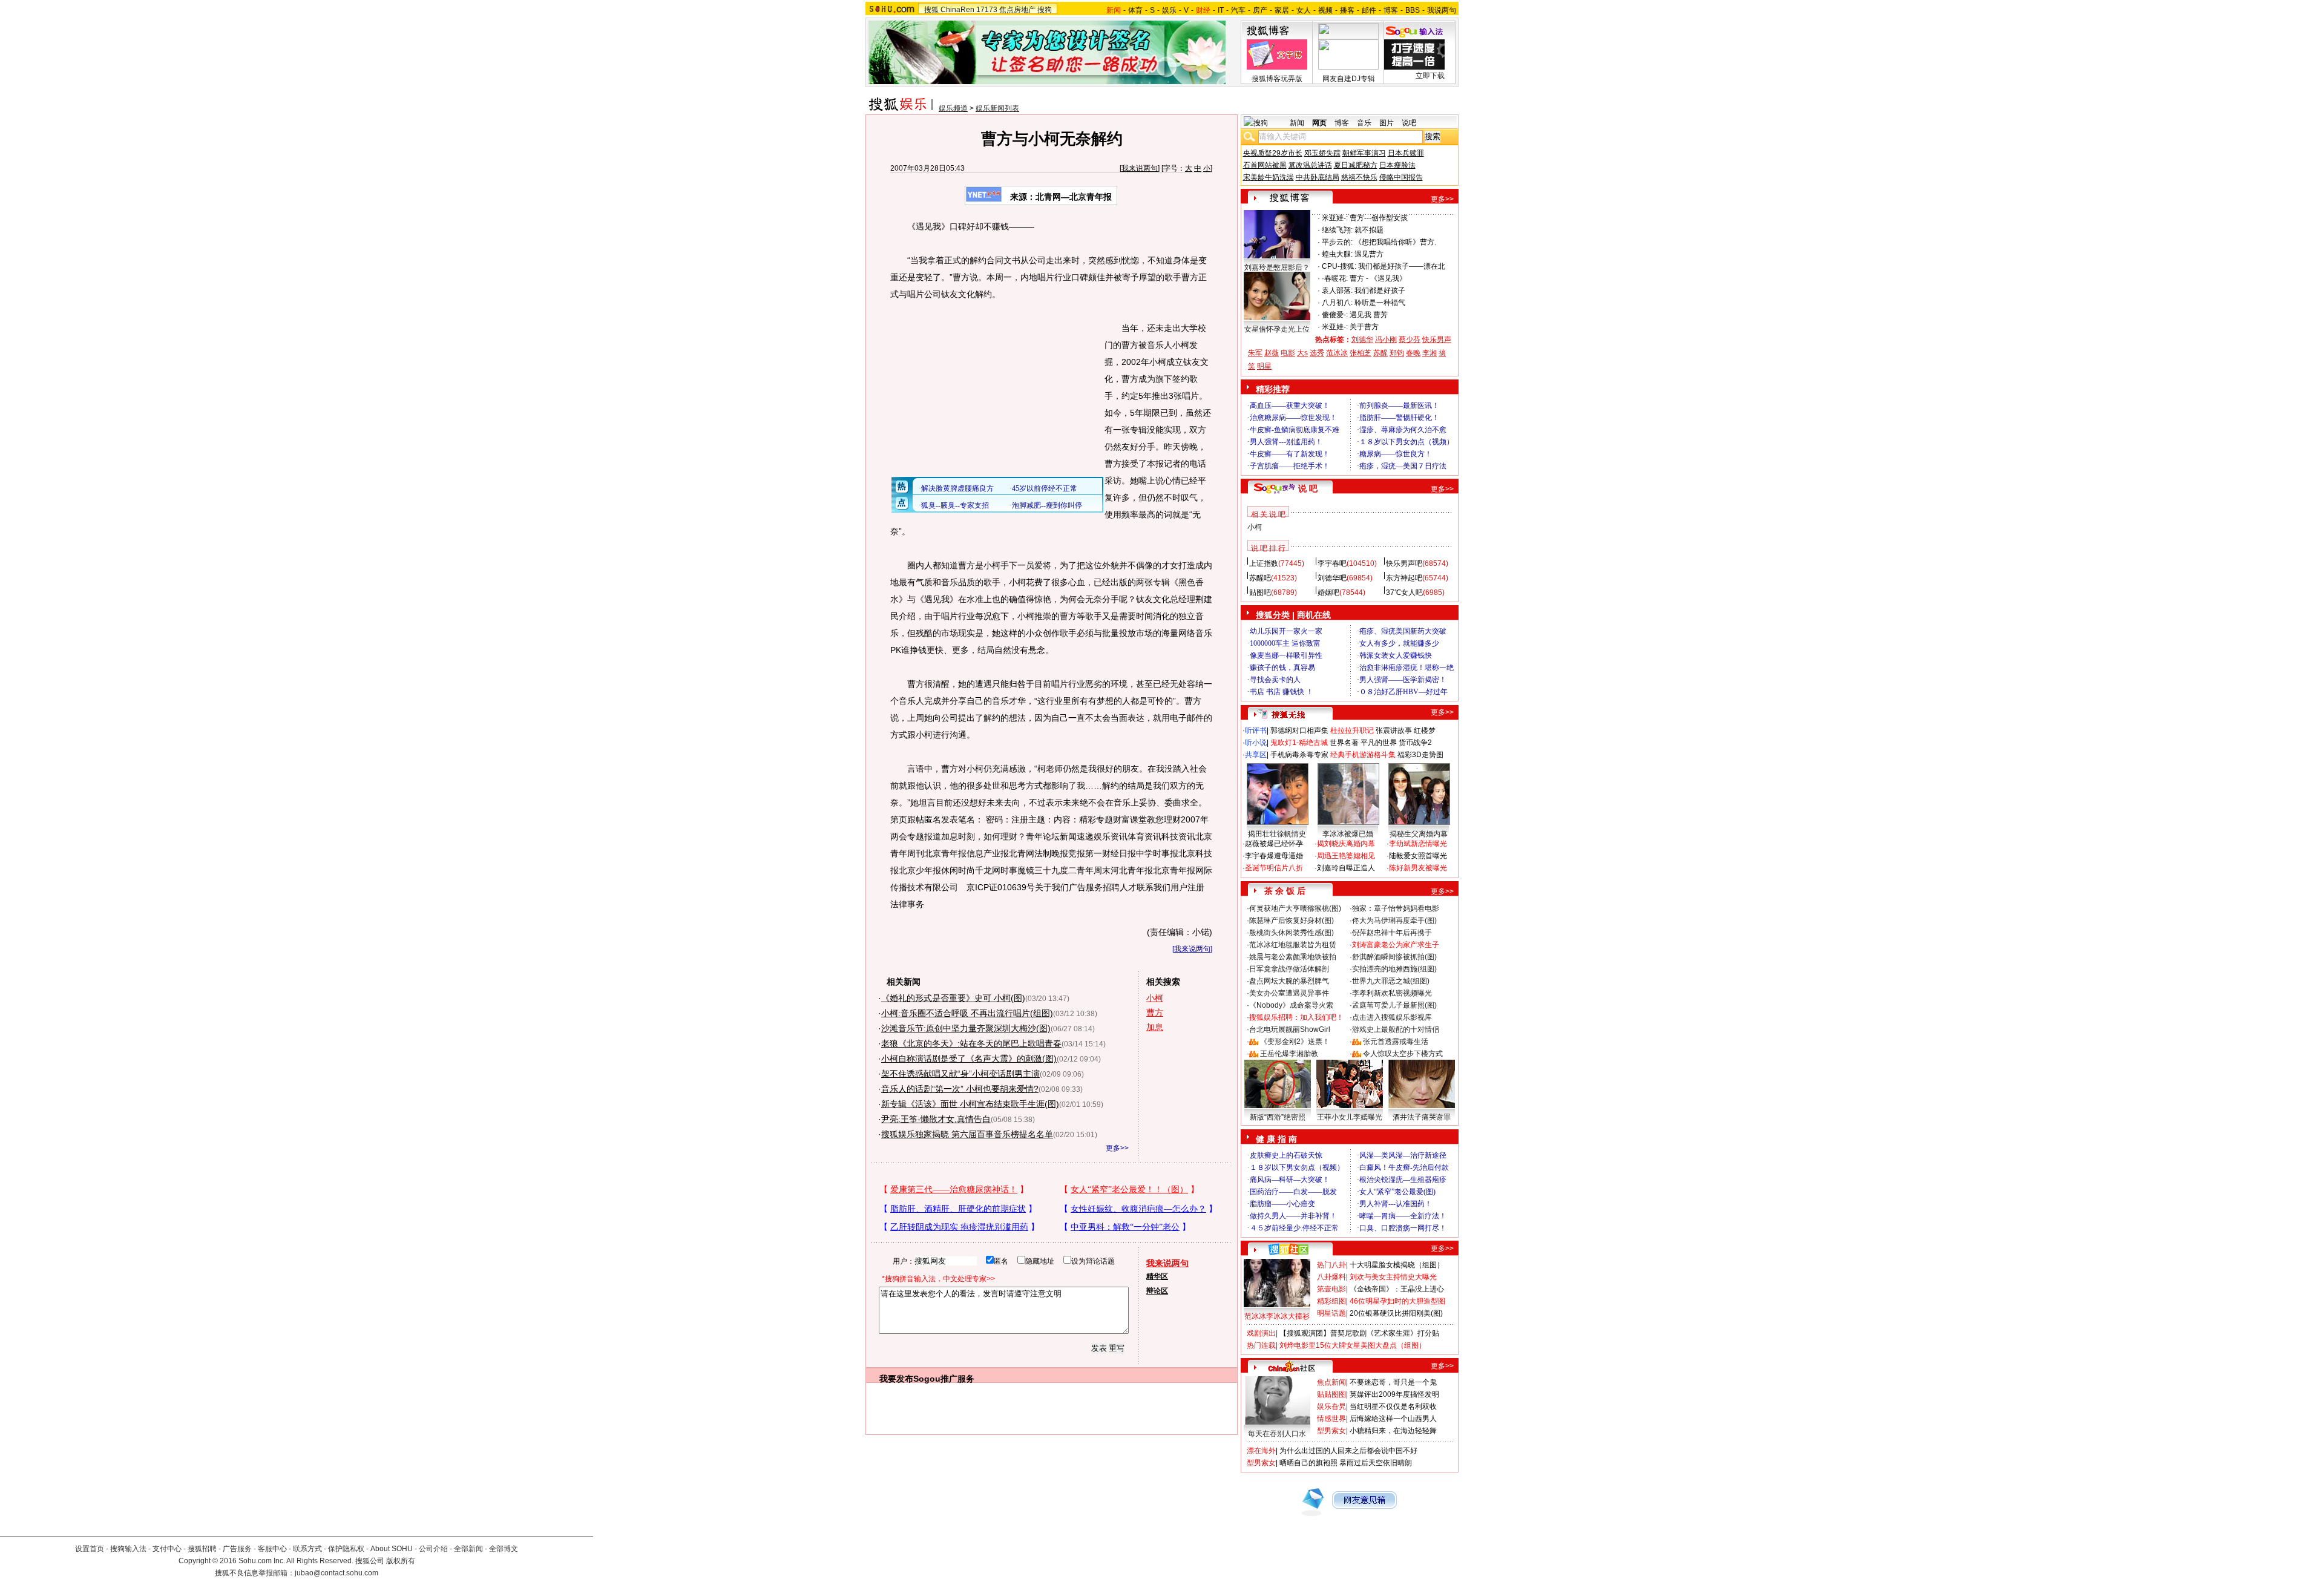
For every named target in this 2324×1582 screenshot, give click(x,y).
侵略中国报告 (1401, 177)
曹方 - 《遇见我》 (1378, 278)
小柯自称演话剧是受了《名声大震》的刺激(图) (969, 1058)
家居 (1282, 10)
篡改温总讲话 (1310, 165)
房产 (1260, 10)
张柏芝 (1361, 353)
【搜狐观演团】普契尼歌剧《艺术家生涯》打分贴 (1359, 1333)
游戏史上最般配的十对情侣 (1396, 1029)
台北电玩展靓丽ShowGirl (1290, 1029)
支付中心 (167, 1549)
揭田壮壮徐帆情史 (1277, 834)
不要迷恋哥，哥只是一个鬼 (1393, 1382)
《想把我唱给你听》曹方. (1395, 242)
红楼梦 (1425, 730)
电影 (1288, 353)
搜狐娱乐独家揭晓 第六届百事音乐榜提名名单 (967, 1134)
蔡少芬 (1410, 340)
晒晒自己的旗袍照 (1308, 1463)
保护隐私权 (346, 1549)
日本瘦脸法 (1397, 165)
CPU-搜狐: (1339, 266)
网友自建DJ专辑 (1349, 79)
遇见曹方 (1369, 254)
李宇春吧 (1332, 563)
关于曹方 (1364, 327)
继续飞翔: (1337, 230)
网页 (1319, 123)
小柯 (1155, 998)
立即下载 (1430, 76)
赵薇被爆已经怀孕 (1274, 844)
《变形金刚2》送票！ (1295, 1042)
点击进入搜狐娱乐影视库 (1392, 1017)
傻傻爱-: (1335, 315)
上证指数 (1264, 563)
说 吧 (1308, 488)
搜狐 (931, 10)
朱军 (1255, 353)
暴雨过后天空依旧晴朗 (1376, 1463)
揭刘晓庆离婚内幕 (1346, 844)
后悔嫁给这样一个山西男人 (1393, 1419)
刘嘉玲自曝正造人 (1346, 868)
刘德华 (1362, 340)
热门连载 (1261, 1345)
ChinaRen (957, 10)
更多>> (1117, 1148)
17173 (987, 10)
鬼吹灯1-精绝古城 (1299, 743)
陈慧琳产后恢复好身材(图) (1292, 921)
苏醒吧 (1260, 578)
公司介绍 (433, 1549)
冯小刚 (1386, 340)
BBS (1413, 10)
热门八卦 (1331, 1265)
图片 (1387, 123)
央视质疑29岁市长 (1273, 153)
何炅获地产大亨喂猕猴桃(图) (1295, 908)
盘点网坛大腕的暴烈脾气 (1289, 981)
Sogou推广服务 (944, 1379)
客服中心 (272, 1549)
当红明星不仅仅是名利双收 (1393, 1406)
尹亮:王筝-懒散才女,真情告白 (936, 1119)
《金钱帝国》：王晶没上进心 (1397, 1289)
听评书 (1256, 730)
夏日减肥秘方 (1356, 165)
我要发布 (896, 1379)
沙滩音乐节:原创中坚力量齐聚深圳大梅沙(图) (966, 1028)
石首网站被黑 (1265, 165)
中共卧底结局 (1318, 177)
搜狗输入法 (128, 1549)
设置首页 (90, 1549)
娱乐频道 (953, 108)
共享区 (1256, 755)
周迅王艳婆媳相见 (1346, 856)
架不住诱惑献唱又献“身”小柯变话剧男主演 (960, 1074)
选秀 (1317, 353)
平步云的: (1337, 242)
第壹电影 (1331, 1289)
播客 (1347, 10)
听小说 (1256, 743)
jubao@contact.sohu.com (336, 1573)
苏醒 (1380, 353)
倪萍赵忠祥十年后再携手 (1392, 933)
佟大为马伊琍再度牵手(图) (1394, 921)
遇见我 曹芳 (1369, 315)
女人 (1304, 10)
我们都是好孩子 (1380, 290)
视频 (1325, 10)
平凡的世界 (1379, 743)
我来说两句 (1140, 168)
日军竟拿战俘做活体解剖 (1289, 969)
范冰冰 (1337, 353)
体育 (1135, 10)
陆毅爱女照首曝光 (1418, 856)
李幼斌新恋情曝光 (1418, 844)
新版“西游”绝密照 (1278, 1117)
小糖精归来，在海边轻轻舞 (1393, 1431)
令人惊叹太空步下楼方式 (1403, 1054)
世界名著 (1344, 743)
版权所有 (401, 1561)
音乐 (1364, 123)
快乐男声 (1437, 340)
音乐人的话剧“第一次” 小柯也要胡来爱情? (960, 1089)
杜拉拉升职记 (1352, 730)
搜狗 (1045, 10)
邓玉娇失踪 (1322, 153)
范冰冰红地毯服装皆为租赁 (1293, 945)
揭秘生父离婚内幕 (1419, 834)
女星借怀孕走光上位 (1277, 329)
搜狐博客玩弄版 (1277, 79)
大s (1302, 353)
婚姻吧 (1328, 592)
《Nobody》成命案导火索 (1291, 1005)
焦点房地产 (1017, 10)
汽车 (1238, 10)
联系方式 (307, 1549)
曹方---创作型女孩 (1379, 218)
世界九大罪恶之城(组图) (1391, 981)
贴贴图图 (1331, 1394)
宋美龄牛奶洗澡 (1269, 177)
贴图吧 (1260, 592)
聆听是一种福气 (1380, 303)
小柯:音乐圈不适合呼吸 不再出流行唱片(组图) (967, 1013)
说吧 (1409, 123)
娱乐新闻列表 (997, 108)
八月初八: (1337, 303)
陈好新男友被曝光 (1418, 868)
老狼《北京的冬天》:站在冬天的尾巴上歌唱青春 (971, 1043)
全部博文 (504, 1549)
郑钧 (1397, 353)
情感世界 (1331, 1419)
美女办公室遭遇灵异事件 (1289, 993)
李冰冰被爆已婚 (1348, 834)
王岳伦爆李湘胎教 (1289, 1054)
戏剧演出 (1261, 1333)
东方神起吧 (1404, 578)
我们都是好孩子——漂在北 (1402, 266)
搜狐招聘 (202, 1549)
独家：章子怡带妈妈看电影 (1396, 908)
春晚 (1413, 353)
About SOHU (392, 1549)
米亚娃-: (1335, 218)
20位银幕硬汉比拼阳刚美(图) (1396, 1313)
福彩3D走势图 (1420, 755)
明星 (1264, 366)
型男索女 (1331, 1431)
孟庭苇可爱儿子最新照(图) (1394, 1005)
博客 (1391, 10)
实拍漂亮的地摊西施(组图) (1394, 969)
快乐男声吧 (1404, 563)
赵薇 (1272, 353)
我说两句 (1442, 10)
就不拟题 (1369, 230)
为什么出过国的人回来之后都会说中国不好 (1348, 1451)
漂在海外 (1261, 1451)
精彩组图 (1331, 1301)
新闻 (1297, 123)
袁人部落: (1337, 290)
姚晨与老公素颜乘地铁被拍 (1293, 957)
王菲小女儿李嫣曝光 (1350, 1117)
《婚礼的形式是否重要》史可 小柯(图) (953, 998)
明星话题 (1331, 1313)
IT (1221, 10)
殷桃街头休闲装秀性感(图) (1292, 933)
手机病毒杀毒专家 (1299, 755)
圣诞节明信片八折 (1274, 868)
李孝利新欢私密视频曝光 (1392, 993)
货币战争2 (1415, 743)
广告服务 (237, 1549)
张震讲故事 (1394, 730)
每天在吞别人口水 (1277, 1434)
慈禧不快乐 (1359, 177)
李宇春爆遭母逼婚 (1274, 856)
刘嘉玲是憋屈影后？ (1277, 267)
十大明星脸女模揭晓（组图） (1397, 1265)
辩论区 (1157, 1291)
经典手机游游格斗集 (1363, 755)
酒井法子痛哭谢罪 (1422, 1117)
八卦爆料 (1331, 1277)
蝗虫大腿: (1337, 254)
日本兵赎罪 (1406, 153)
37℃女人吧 (1404, 592)
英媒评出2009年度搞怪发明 (1394, 1394)
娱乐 (1169, 10)
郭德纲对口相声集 (1299, 730)
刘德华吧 (1332, 578)
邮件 (1369, 10)
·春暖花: (1335, 278)
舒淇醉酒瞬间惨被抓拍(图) (1394, 957)
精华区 (1157, 1276)
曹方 (1155, 1013)
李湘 (1430, 353)
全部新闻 (468, 1549)
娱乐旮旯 (1331, 1406)
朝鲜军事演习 (1364, 153)
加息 (1155, 1027)
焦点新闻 (1331, 1382)
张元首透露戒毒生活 (1396, 1042)
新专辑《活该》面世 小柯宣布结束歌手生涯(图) (970, 1104)
